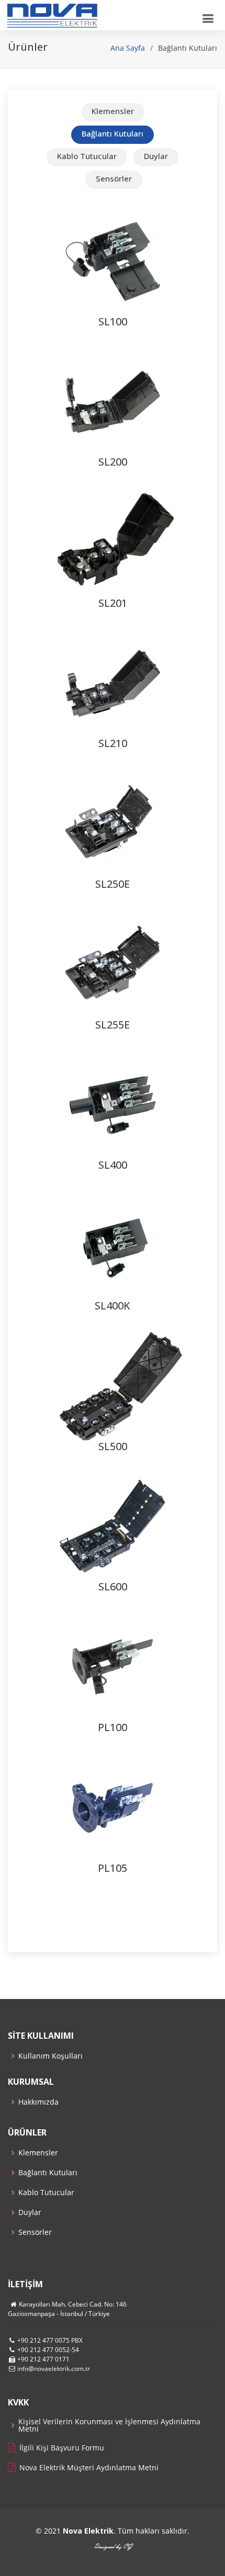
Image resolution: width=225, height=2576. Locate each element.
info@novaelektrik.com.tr (54, 2369)
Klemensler (38, 2153)
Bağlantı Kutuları (48, 2173)
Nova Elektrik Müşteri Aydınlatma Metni (89, 2468)
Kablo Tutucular (46, 2193)
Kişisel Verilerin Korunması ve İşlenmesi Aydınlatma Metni (109, 2425)
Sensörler (35, 2232)
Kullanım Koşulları (50, 2056)
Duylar (30, 2212)
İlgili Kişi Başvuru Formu (62, 2448)
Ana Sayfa (128, 48)
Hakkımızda (38, 2102)
